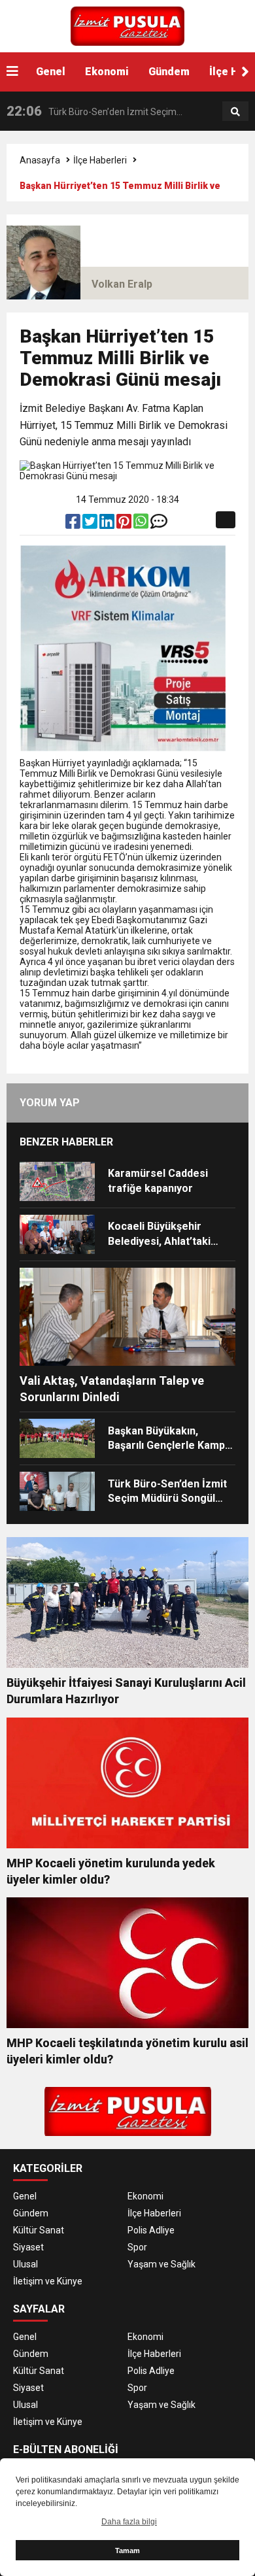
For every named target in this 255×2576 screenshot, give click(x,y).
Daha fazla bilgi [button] (129, 2522)
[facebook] (74, 524)
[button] (245, 72)
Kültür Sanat (39, 2230)
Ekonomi (107, 72)
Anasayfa (40, 160)
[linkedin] (108, 524)
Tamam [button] (127, 2551)
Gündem (169, 72)
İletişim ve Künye (48, 2281)
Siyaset (28, 2247)
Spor (137, 2247)
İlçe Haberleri (100, 160)
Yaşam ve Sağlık (161, 2264)
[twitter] (91, 524)
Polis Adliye (151, 2230)
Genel (51, 72)
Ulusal (25, 2264)
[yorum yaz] (159, 524)
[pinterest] (125, 524)
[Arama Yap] (235, 112)
